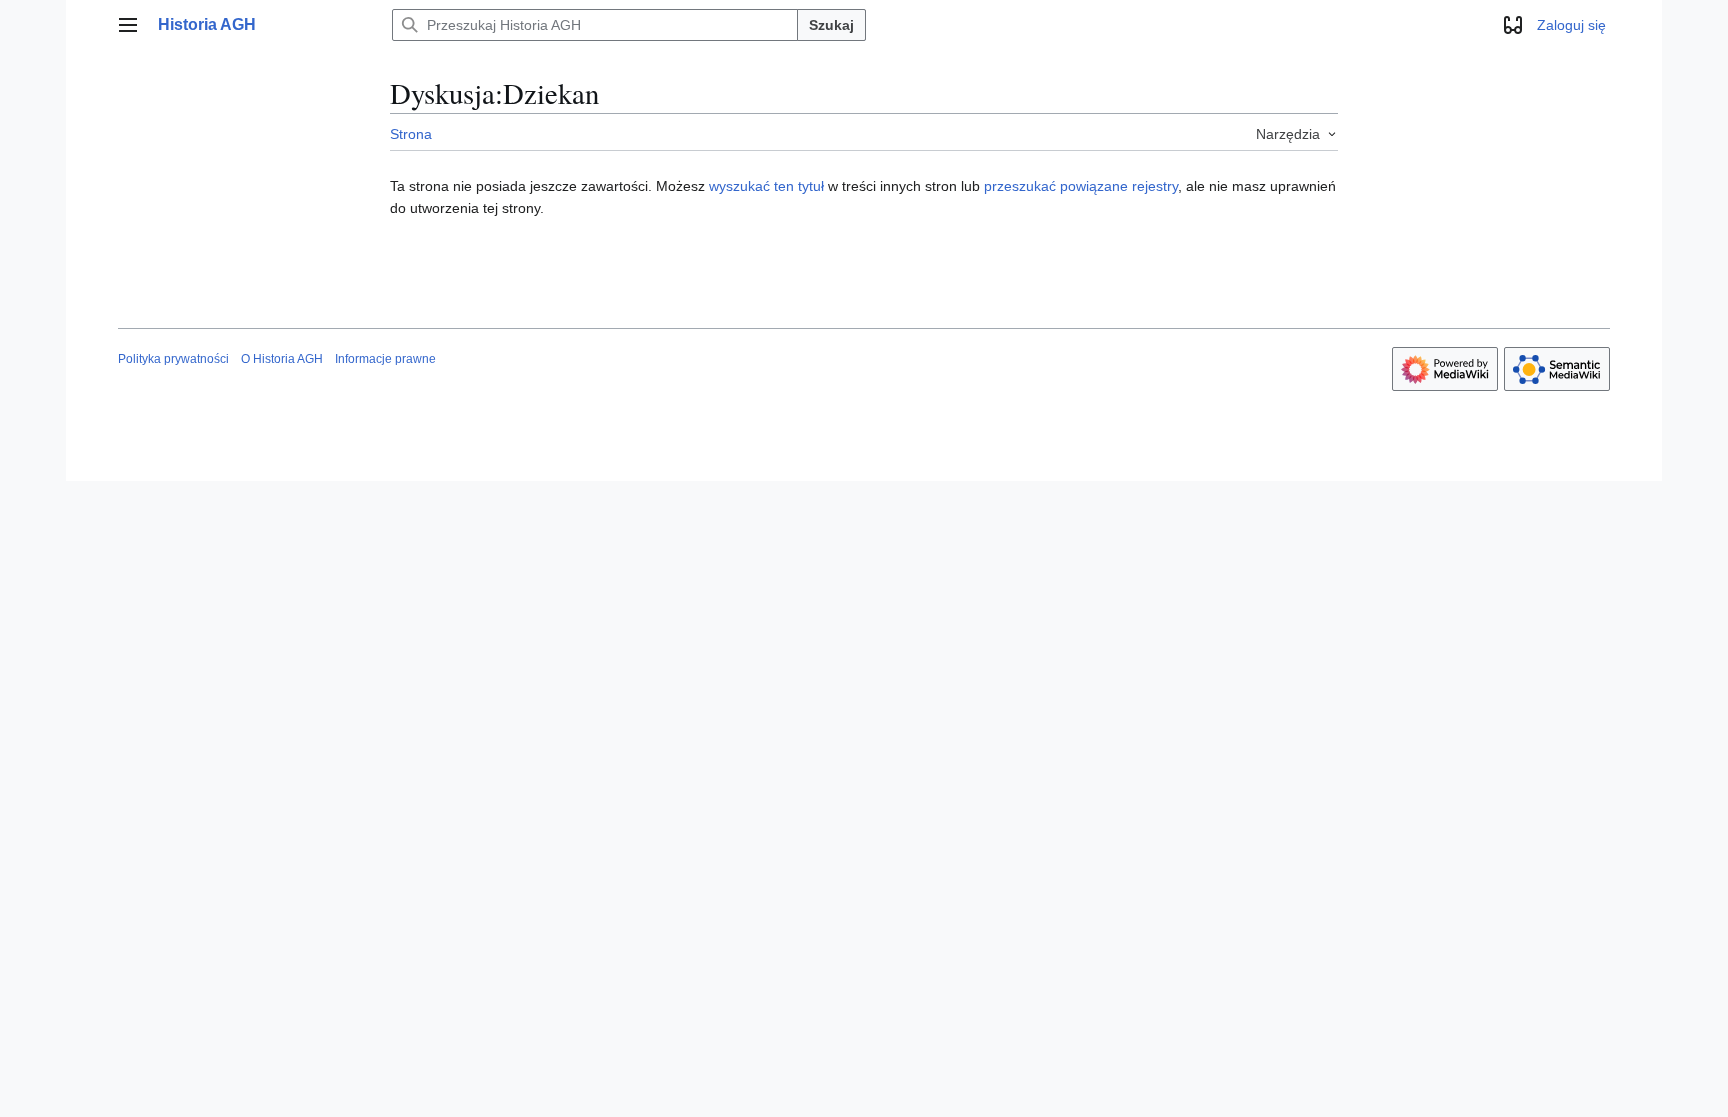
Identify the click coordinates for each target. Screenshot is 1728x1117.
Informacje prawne (385, 359)
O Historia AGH (282, 359)
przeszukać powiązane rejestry (1081, 186)
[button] (128, 25)
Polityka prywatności (173, 359)
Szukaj (831, 25)
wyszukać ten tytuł (766, 186)
